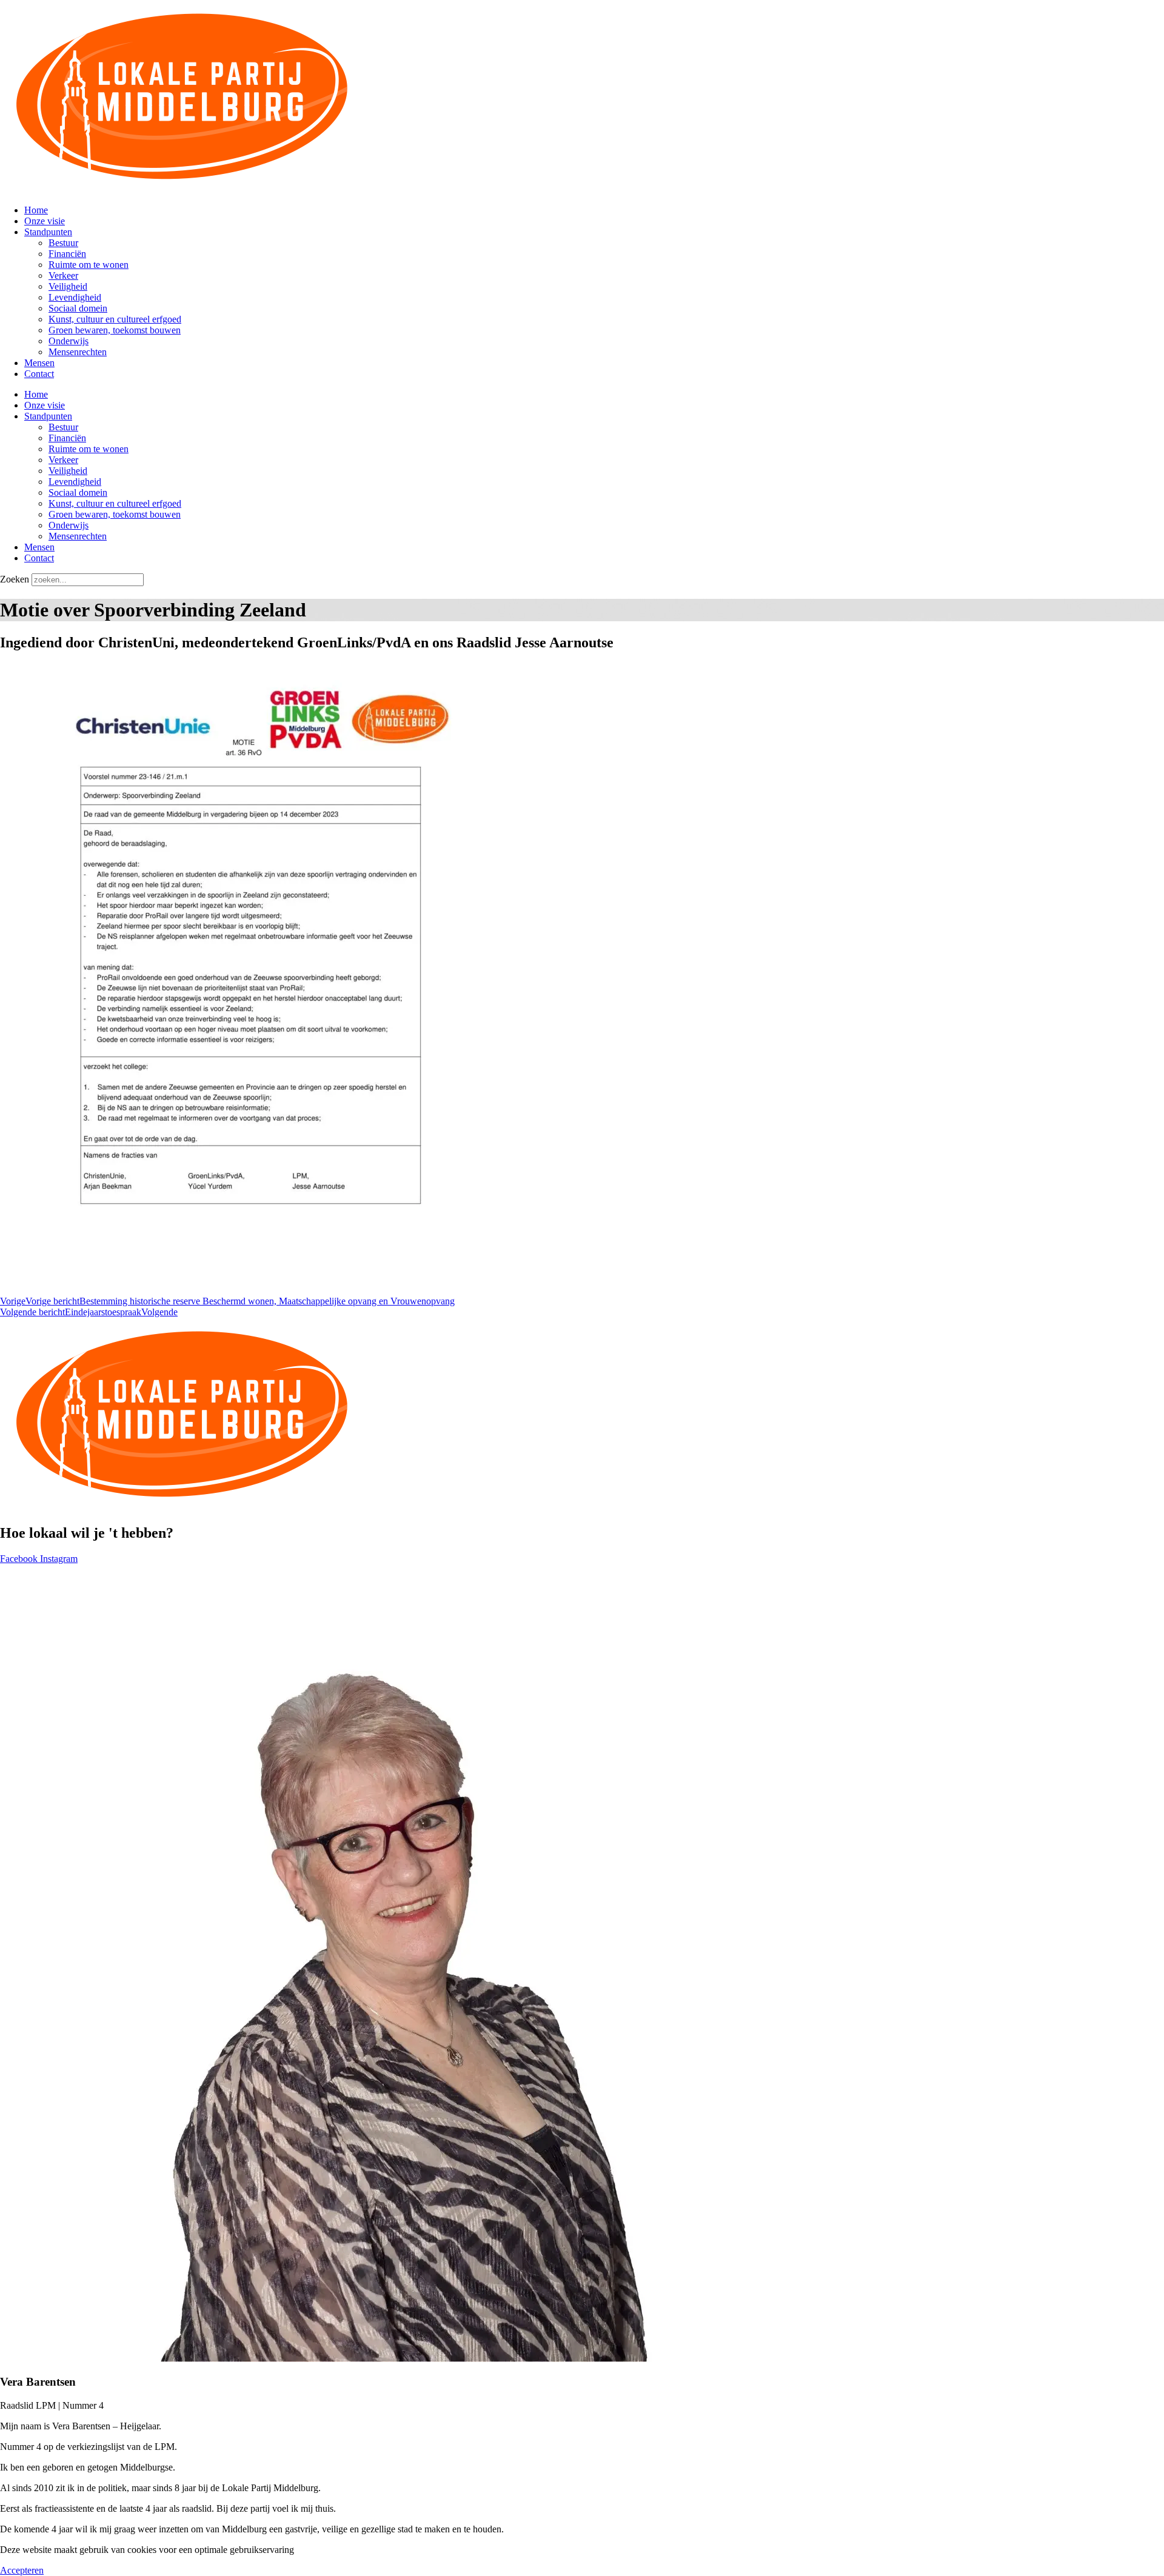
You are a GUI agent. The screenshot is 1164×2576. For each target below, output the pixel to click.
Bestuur (63, 243)
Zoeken (15, 579)
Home (36, 210)
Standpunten (48, 232)
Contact (39, 374)
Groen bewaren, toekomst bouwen (115, 330)
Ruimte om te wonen (89, 265)
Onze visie (45, 221)
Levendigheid (75, 297)
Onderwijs (69, 341)
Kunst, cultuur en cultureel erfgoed (115, 319)
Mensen (39, 363)
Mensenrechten (78, 352)
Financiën (67, 254)
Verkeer (63, 275)
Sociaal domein (78, 308)
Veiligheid (68, 286)
